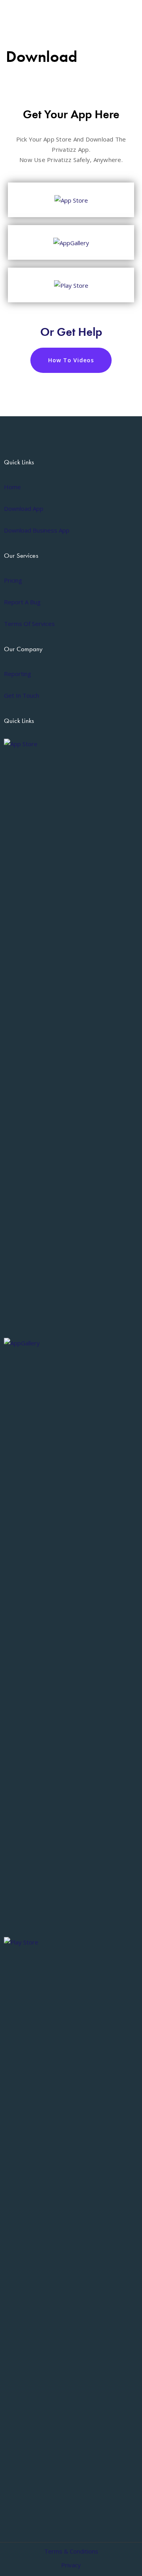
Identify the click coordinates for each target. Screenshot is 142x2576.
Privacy (71, 2565)
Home (12, 487)
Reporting (18, 674)
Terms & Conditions (71, 2551)
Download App (24, 508)
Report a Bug (22, 602)
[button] (71, 360)
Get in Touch (21, 695)
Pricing (13, 580)
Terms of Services (29, 624)
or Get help (71, 332)
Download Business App (37, 530)
